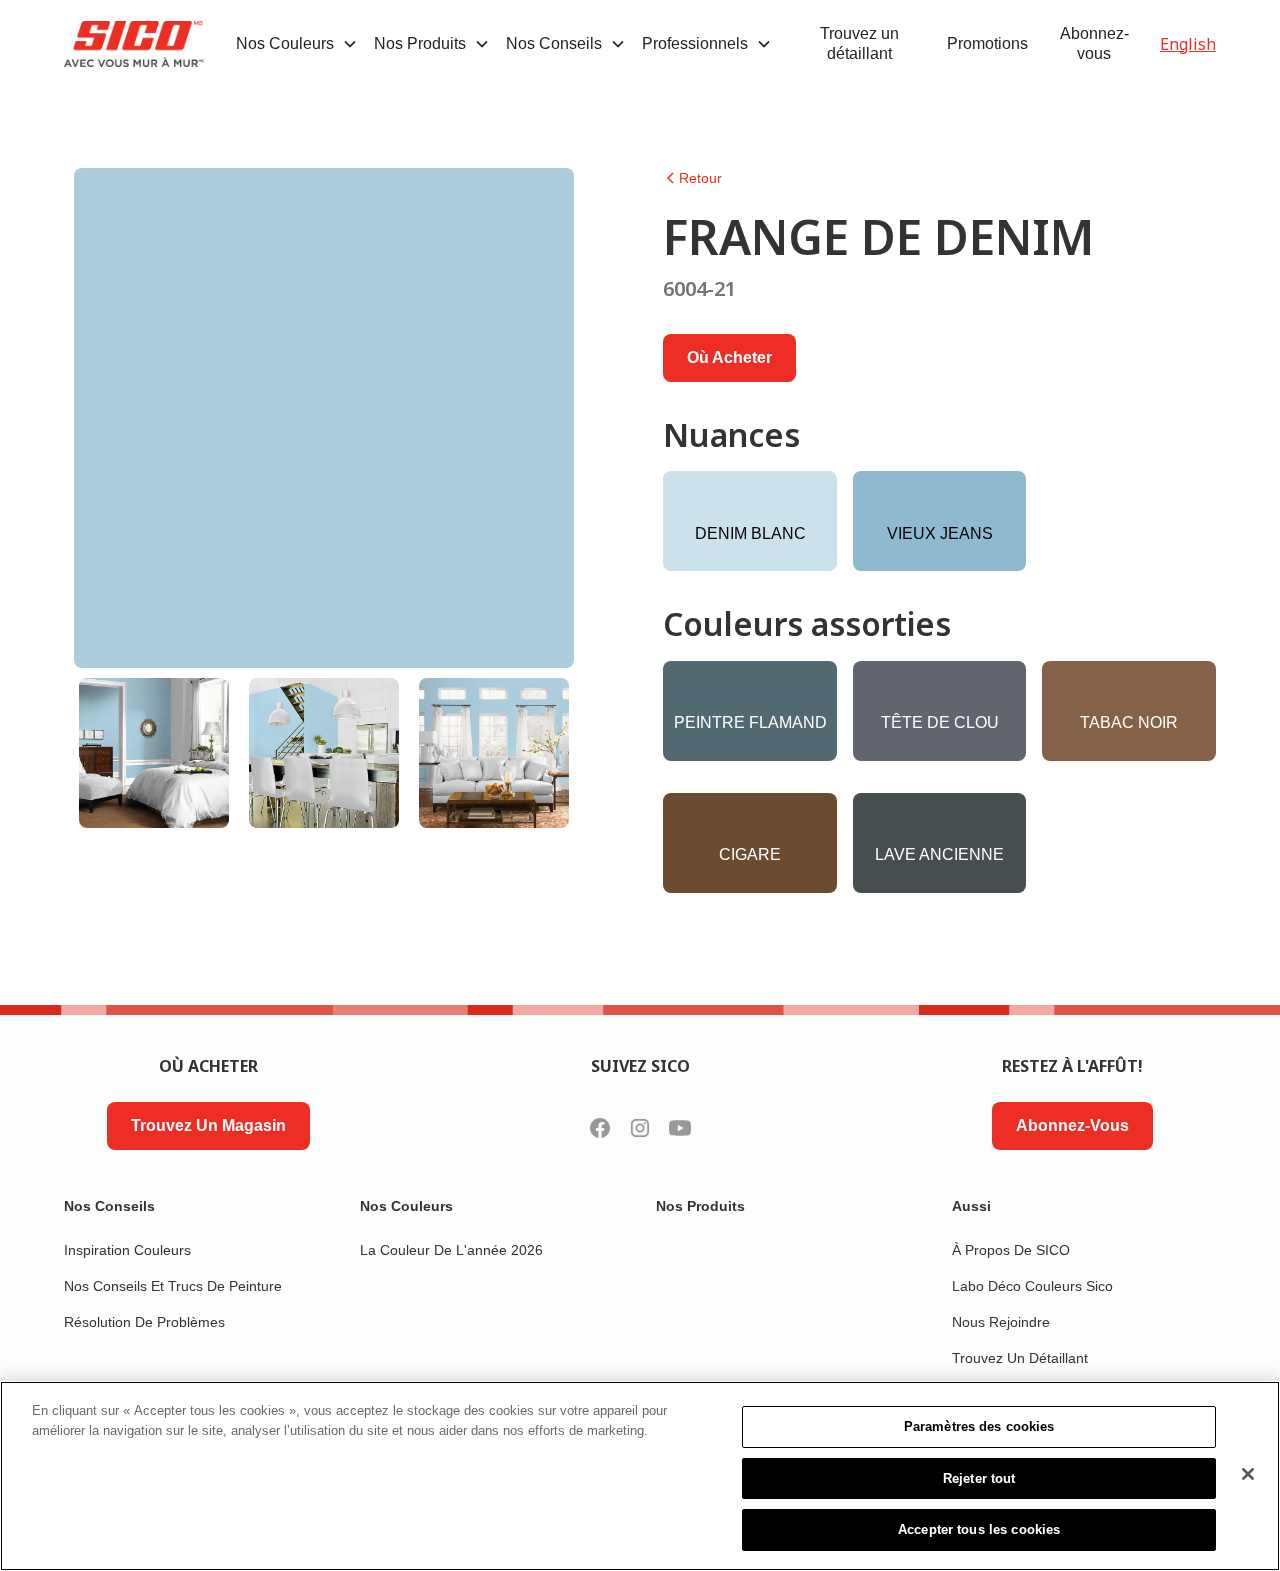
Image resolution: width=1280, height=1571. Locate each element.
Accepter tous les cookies (979, 1529)
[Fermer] (1248, 1474)
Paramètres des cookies (979, 1426)
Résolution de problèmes (144, 1322)
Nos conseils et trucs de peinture (173, 1286)
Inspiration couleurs (127, 1250)
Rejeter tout (979, 1478)
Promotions (987, 43)
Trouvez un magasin (208, 1125)
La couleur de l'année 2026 (451, 1250)
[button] (297, 44)
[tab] (154, 753)
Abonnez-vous (1094, 43)
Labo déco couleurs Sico (1032, 1286)
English (1188, 44)
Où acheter (729, 357)
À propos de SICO (1011, 1250)
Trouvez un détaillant (859, 43)
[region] (640, 1476)
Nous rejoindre (1001, 1322)
